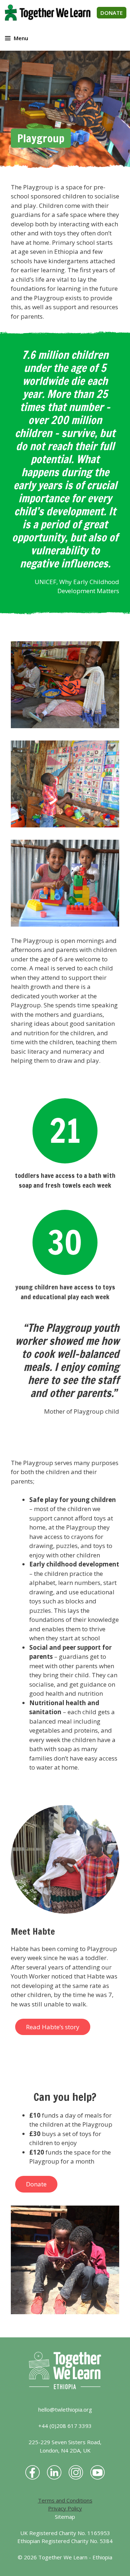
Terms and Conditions (65, 2500)
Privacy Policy (65, 2508)
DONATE (112, 13)
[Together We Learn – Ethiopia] (48, 13)
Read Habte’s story (53, 2027)
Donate (36, 2184)
